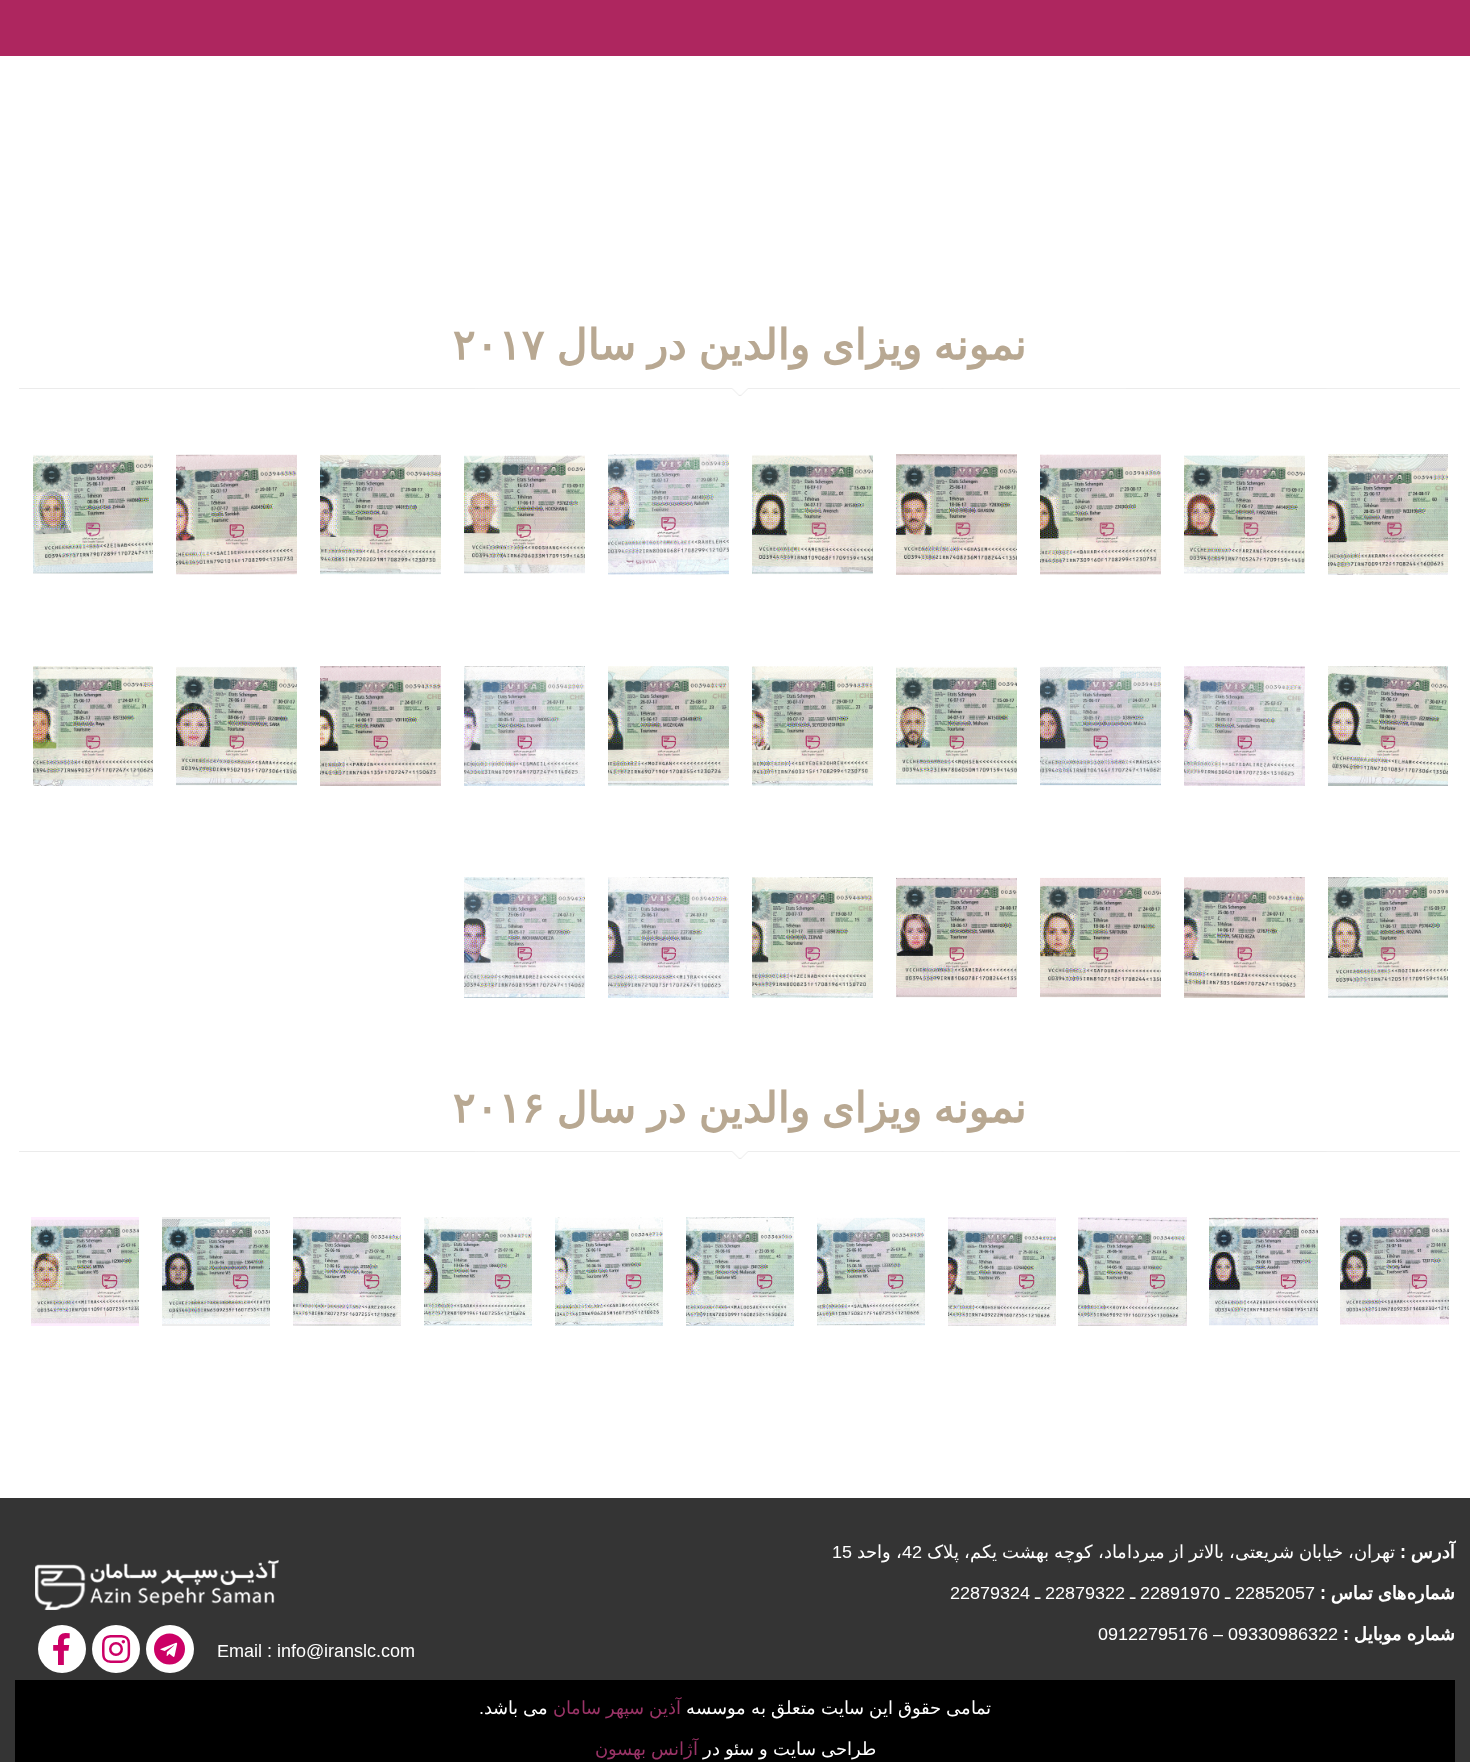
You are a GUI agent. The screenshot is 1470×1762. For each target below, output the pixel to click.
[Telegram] (170, 1649)
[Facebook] (62, 1649)
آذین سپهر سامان (617, 1708)
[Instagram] (116, 1649)
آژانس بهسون (646, 1749)
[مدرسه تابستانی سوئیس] (1440, 75)
